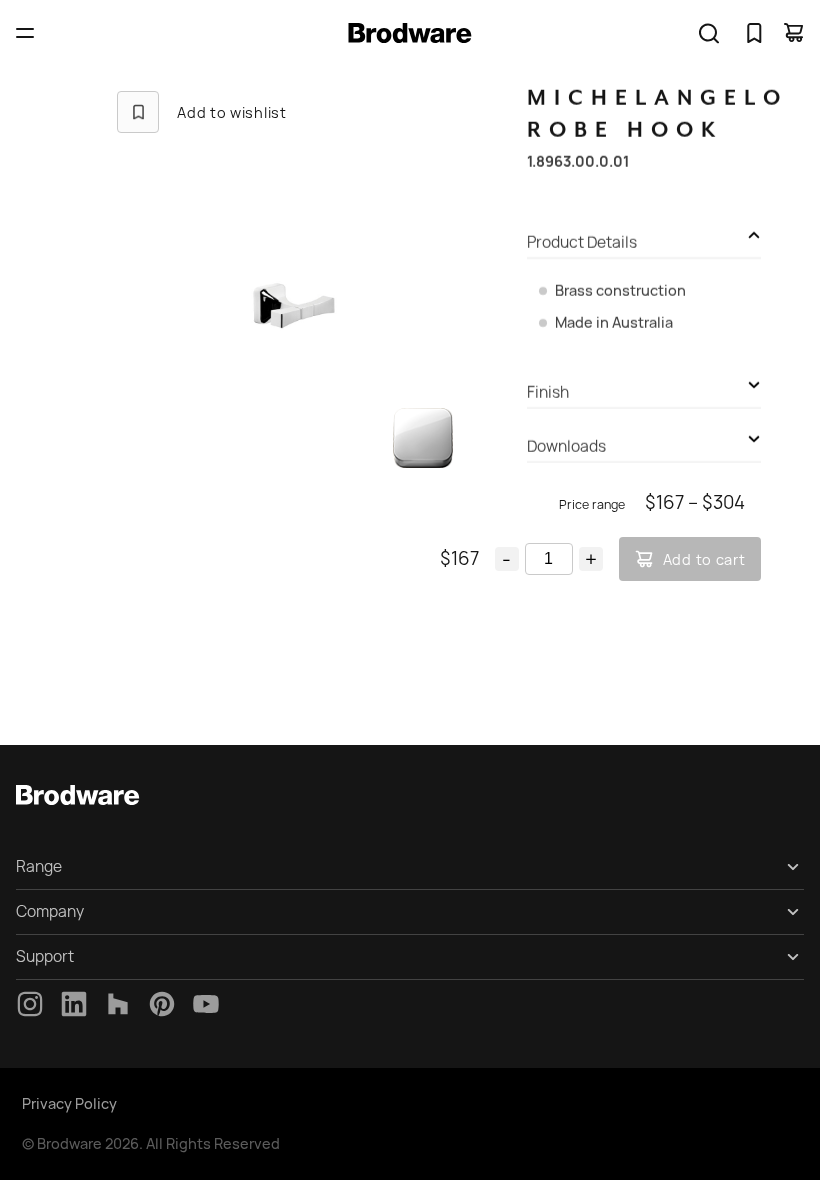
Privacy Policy (69, 1103)
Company (50, 911)
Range (39, 866)
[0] (754, 33)
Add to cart (704, 559)
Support (45, 956)
